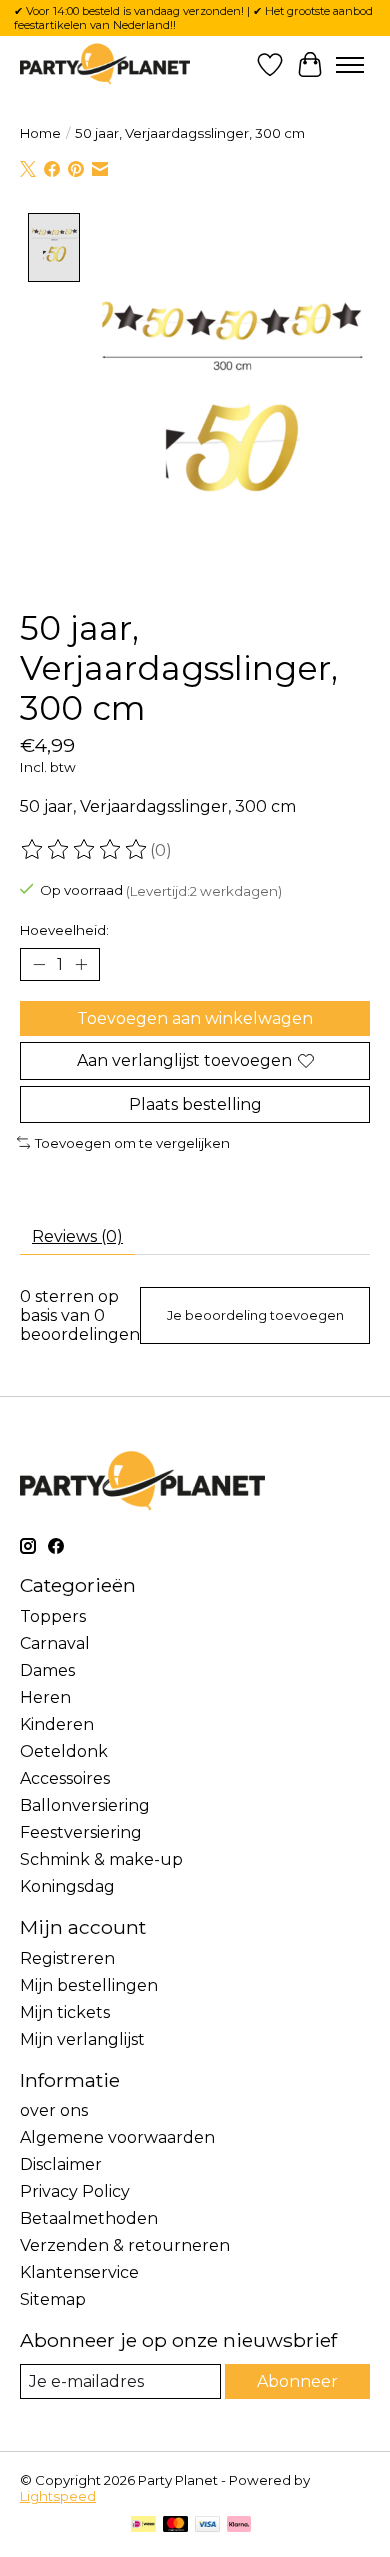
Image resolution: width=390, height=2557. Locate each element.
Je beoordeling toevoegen (255, 1315)
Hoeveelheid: (64, 930)
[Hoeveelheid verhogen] (81, 965)
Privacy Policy (75, 2191)
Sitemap (53, 2299)
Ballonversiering (85, 1805)
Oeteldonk (64, 1751)
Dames (47, 1670)
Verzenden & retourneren (125, 2245)
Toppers (53, 1616)
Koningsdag (67, 1886)
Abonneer (297, 2381)
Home (40, 133)
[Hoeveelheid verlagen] (39, 965)
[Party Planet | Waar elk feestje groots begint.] (105, 64)
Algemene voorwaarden (117, 2137)
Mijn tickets (65, 2012)
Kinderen (57, 1724)
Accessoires (65, 1778)
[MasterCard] (176, 2525)
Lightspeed (58, 2496)
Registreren (67, 1958)
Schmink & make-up (101, 1859)
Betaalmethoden (89, 2218)
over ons (54, 2110)
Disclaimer (61, 2164)
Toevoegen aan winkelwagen (195, 1018)
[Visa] (208, 2525)
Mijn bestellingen (89, 1985)
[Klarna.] (239, 2525)
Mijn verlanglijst (82, 2039)
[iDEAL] (143, 2525)
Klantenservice (79, 2272)
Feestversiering (81, 1832)
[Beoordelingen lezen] (85, 850)
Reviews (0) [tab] (77, 1236)
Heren (45, 1697)
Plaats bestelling (195, 1104)
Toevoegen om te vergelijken (132, 1143)
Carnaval (55, 1643)
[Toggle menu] (350, 65)
